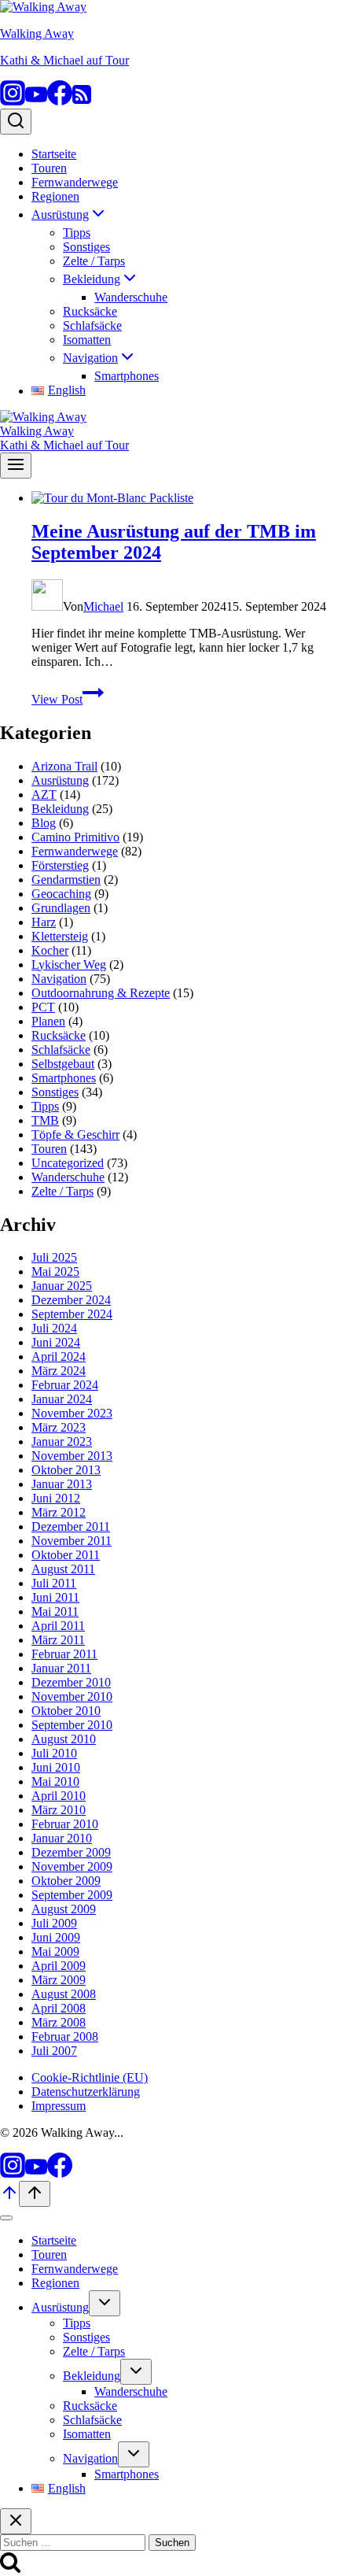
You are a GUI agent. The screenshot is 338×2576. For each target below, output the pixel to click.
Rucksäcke (90, 311)
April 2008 (59, 2008)
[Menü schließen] (6, 2218)
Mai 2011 (55, 1611)
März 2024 (59, 1371)
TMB (45, 1120)
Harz (44, 922)
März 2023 (59, 1427)
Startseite (54, 154)
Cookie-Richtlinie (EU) (90, 2077)
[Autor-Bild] (47, 606)
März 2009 (59, 1980)
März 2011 (58, 1640)
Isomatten (87, 340)
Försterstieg (60, 865)
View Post (68, 699)
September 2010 (72, 1725)
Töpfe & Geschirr (75, 1135)
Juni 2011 (55, 1597)
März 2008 (59, 2022)
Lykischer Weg (69, 965)
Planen (48, 1021)
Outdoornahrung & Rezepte (101, 993)
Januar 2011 (61, 1668)
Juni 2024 (56, 1342)
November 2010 (72, 1696)
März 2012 (59, 1512)
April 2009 (59, 1966)
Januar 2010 (62, 1838)
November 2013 (72, 1456)
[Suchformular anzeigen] (16, 122)
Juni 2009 (56, 1937)
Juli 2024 (54, 1328)
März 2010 (59, 1810)
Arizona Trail (64, 766)
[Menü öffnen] (16, 466)
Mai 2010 (55, 1781)
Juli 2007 (54, 2051)
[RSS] (82, 101)
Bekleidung (60, 809)
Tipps (77, 233)
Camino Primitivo (75, 837)
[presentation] (185, 498)
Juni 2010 (56, 1767)
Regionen (55, 196)
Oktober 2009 (66, 1881)
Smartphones (127, 376)
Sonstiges (86, 247)
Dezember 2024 (71, 1300)
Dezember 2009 (71, 1852)
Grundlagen (61, 908)
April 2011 (58, 1626)
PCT (43, 1007)
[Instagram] (13, 101)
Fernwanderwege (75, 182)
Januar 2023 (62, 1441)
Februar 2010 (65, 1824)
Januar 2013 (62, 1484)
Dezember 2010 (71, 1682)
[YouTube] (36, 101)
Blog (44, 823)
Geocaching (61, 894)
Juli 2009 (54, 1923)
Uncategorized (68, 1163)
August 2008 (64, 1994)
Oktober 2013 (66, 1470)
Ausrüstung (60, 780)
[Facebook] (60, 101)
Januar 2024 (62, 1399)
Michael (103, 606)
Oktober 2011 (66, 1555)
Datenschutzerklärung (86, 2092)
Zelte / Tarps (94, 261)
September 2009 (72, 1895)
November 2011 (72, 1541)
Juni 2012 (56, 1498)
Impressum (59, 2106)
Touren (49, 168)
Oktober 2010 (66, 1711)
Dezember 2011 (71, 1526)
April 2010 (59, 1796)
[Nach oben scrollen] (9, 2198)
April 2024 (59, 1356)
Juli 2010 (54, 1753)
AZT (44, 795)
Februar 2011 (64, 1654)
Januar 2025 (62, 1286)
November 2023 (72, 1413)
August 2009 (64, 1909)
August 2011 (63, 1569)
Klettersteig (60, 936)
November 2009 (72, 1866)
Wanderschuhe (131, 297)
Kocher (50, 950)
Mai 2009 (55, 1951)
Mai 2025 (55, 1271)
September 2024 (72, 1314)
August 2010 (64, 1739)
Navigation (59, 979)
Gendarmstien (66, 880)
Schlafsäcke (92, 325)
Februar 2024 (65, 1385)
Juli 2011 (54, 1583)
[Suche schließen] (16, 2521)
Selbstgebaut (63, 1064)
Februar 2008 (65, 2036)
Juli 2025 (54, 1257)
